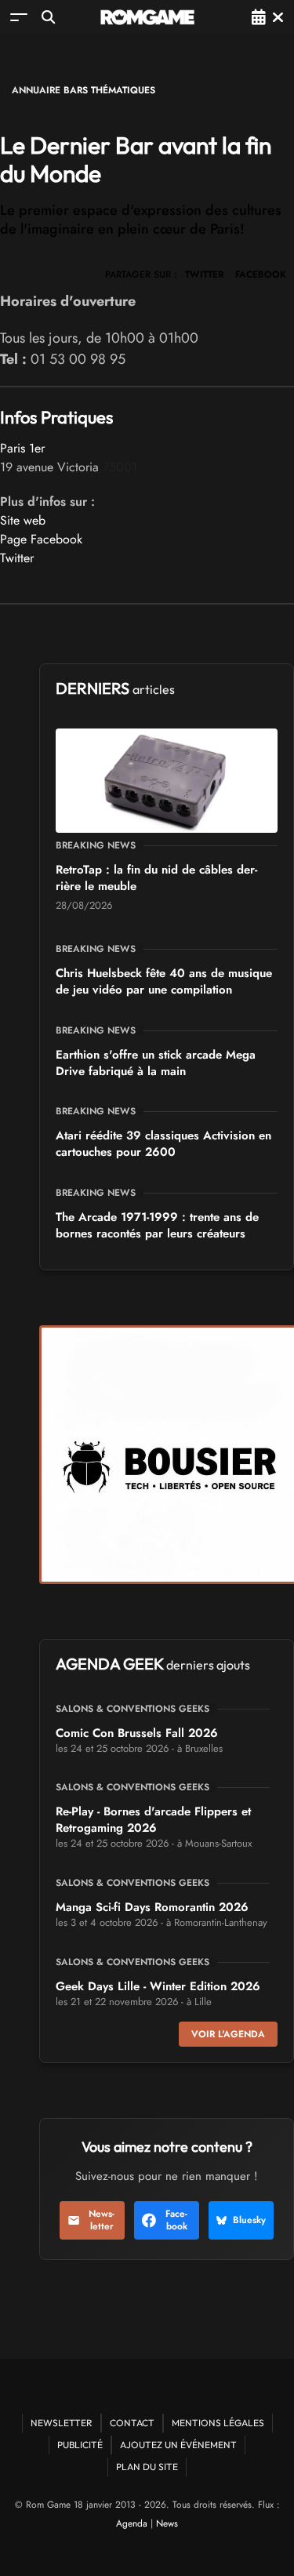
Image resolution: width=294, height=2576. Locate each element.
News (167, 2523)
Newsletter (102, 2220)
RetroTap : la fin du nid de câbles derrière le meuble (156, 878)
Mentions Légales (218, 2423)
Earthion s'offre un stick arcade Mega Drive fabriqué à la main (156, 1063)
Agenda (132, 2523)
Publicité (80, 2445)
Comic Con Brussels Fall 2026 (137, 1733)
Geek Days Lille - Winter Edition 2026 (158, 1986)
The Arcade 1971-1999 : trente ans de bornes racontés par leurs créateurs (157, 1225)
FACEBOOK (261, 274)
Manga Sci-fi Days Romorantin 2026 (152, 1907)
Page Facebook (41, 539)
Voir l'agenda (228, 2034)
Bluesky (249, 2220)
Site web (23, 520)
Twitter (17, 558)
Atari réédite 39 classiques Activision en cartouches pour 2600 (163, 1144)
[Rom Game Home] (147, 17)
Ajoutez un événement (178, 2445)
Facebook (176, 2220)
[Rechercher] (48, 17)
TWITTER (204, 274)
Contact (132, 2423)
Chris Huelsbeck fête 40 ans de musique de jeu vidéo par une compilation (164, 981)
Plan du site (147, 2467)
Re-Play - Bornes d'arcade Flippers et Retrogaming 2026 (153, 1820)
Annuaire (36, 90)
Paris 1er (22, 448)
